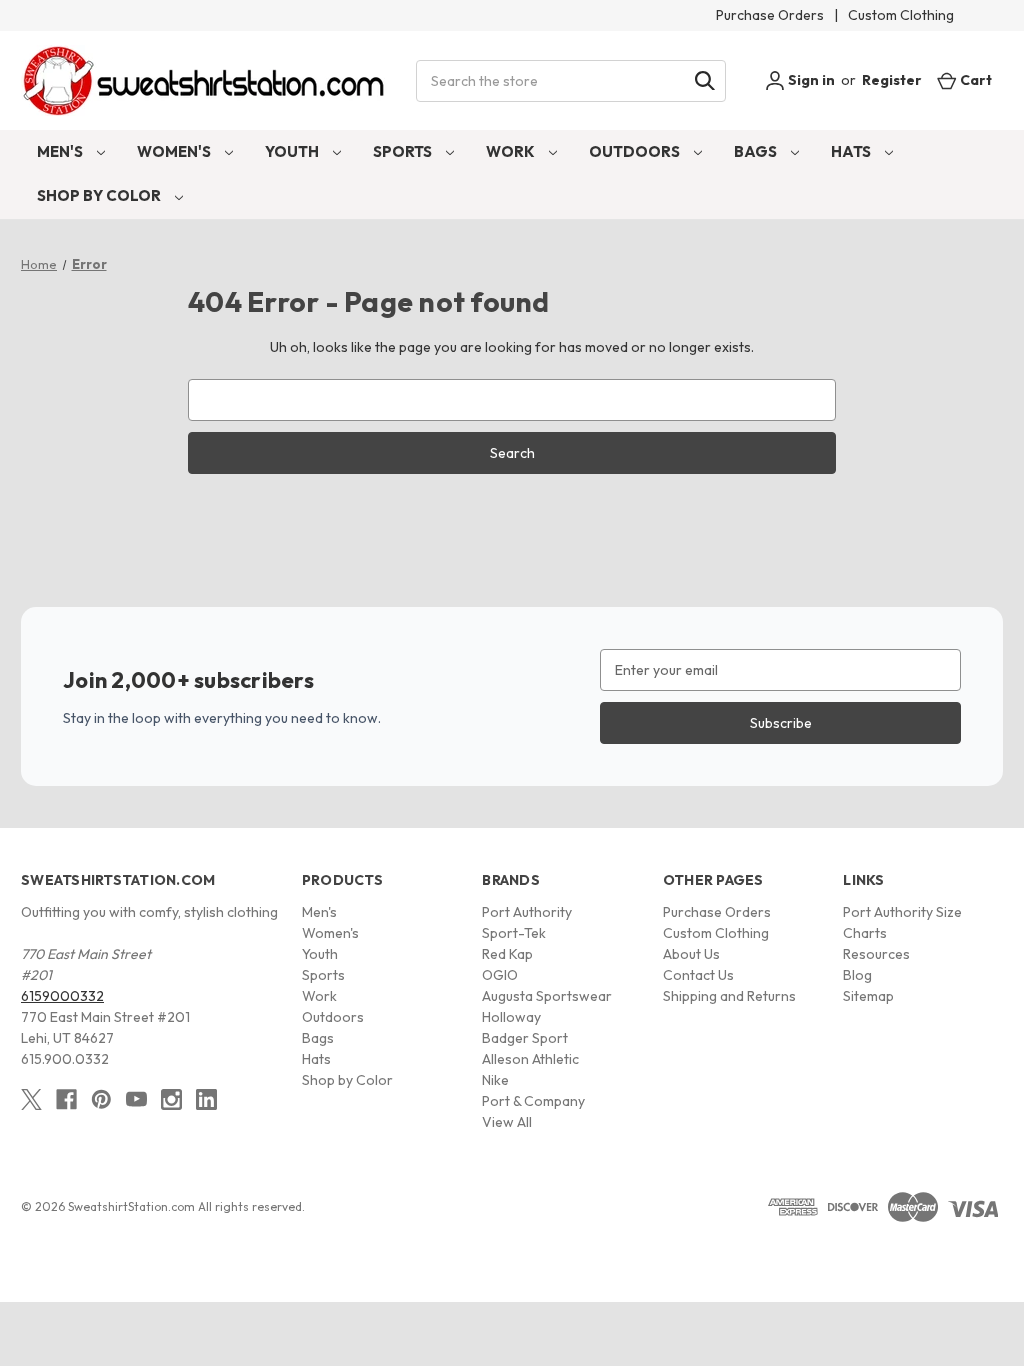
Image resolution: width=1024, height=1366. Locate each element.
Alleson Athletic (530, 1059)
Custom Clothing (901, 15)
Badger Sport (525, 1038)
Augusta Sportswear (547, 996)
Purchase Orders (770, 15)
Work (512, 151)
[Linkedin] (206, 1099)
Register (892, 80)
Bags (757, 151)
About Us (691, 954)
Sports (404, 151)
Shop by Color (100, 195)
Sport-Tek (514, 933)
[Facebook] (66, 1099)
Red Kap (507, 954)
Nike (495, 1080)
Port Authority (527, 912)
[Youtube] (136, 1099)
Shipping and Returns (729, 996)
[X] (31, 1099)
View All (507, 1122)
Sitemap (868, 996)
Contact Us (698, 975)
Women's (175, 151)
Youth (293, 151)
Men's (61, 151)
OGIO (500, 975)
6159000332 (62, 996)
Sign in (810, 80)
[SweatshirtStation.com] (204, 80)
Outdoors (636, 151)
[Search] (705, 81)
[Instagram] (171, 1099)
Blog (857, 975)
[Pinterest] (101, 1099)
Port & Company (533, 1101)
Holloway (511, 1017)
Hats (852, 151)
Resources (876, 954)
